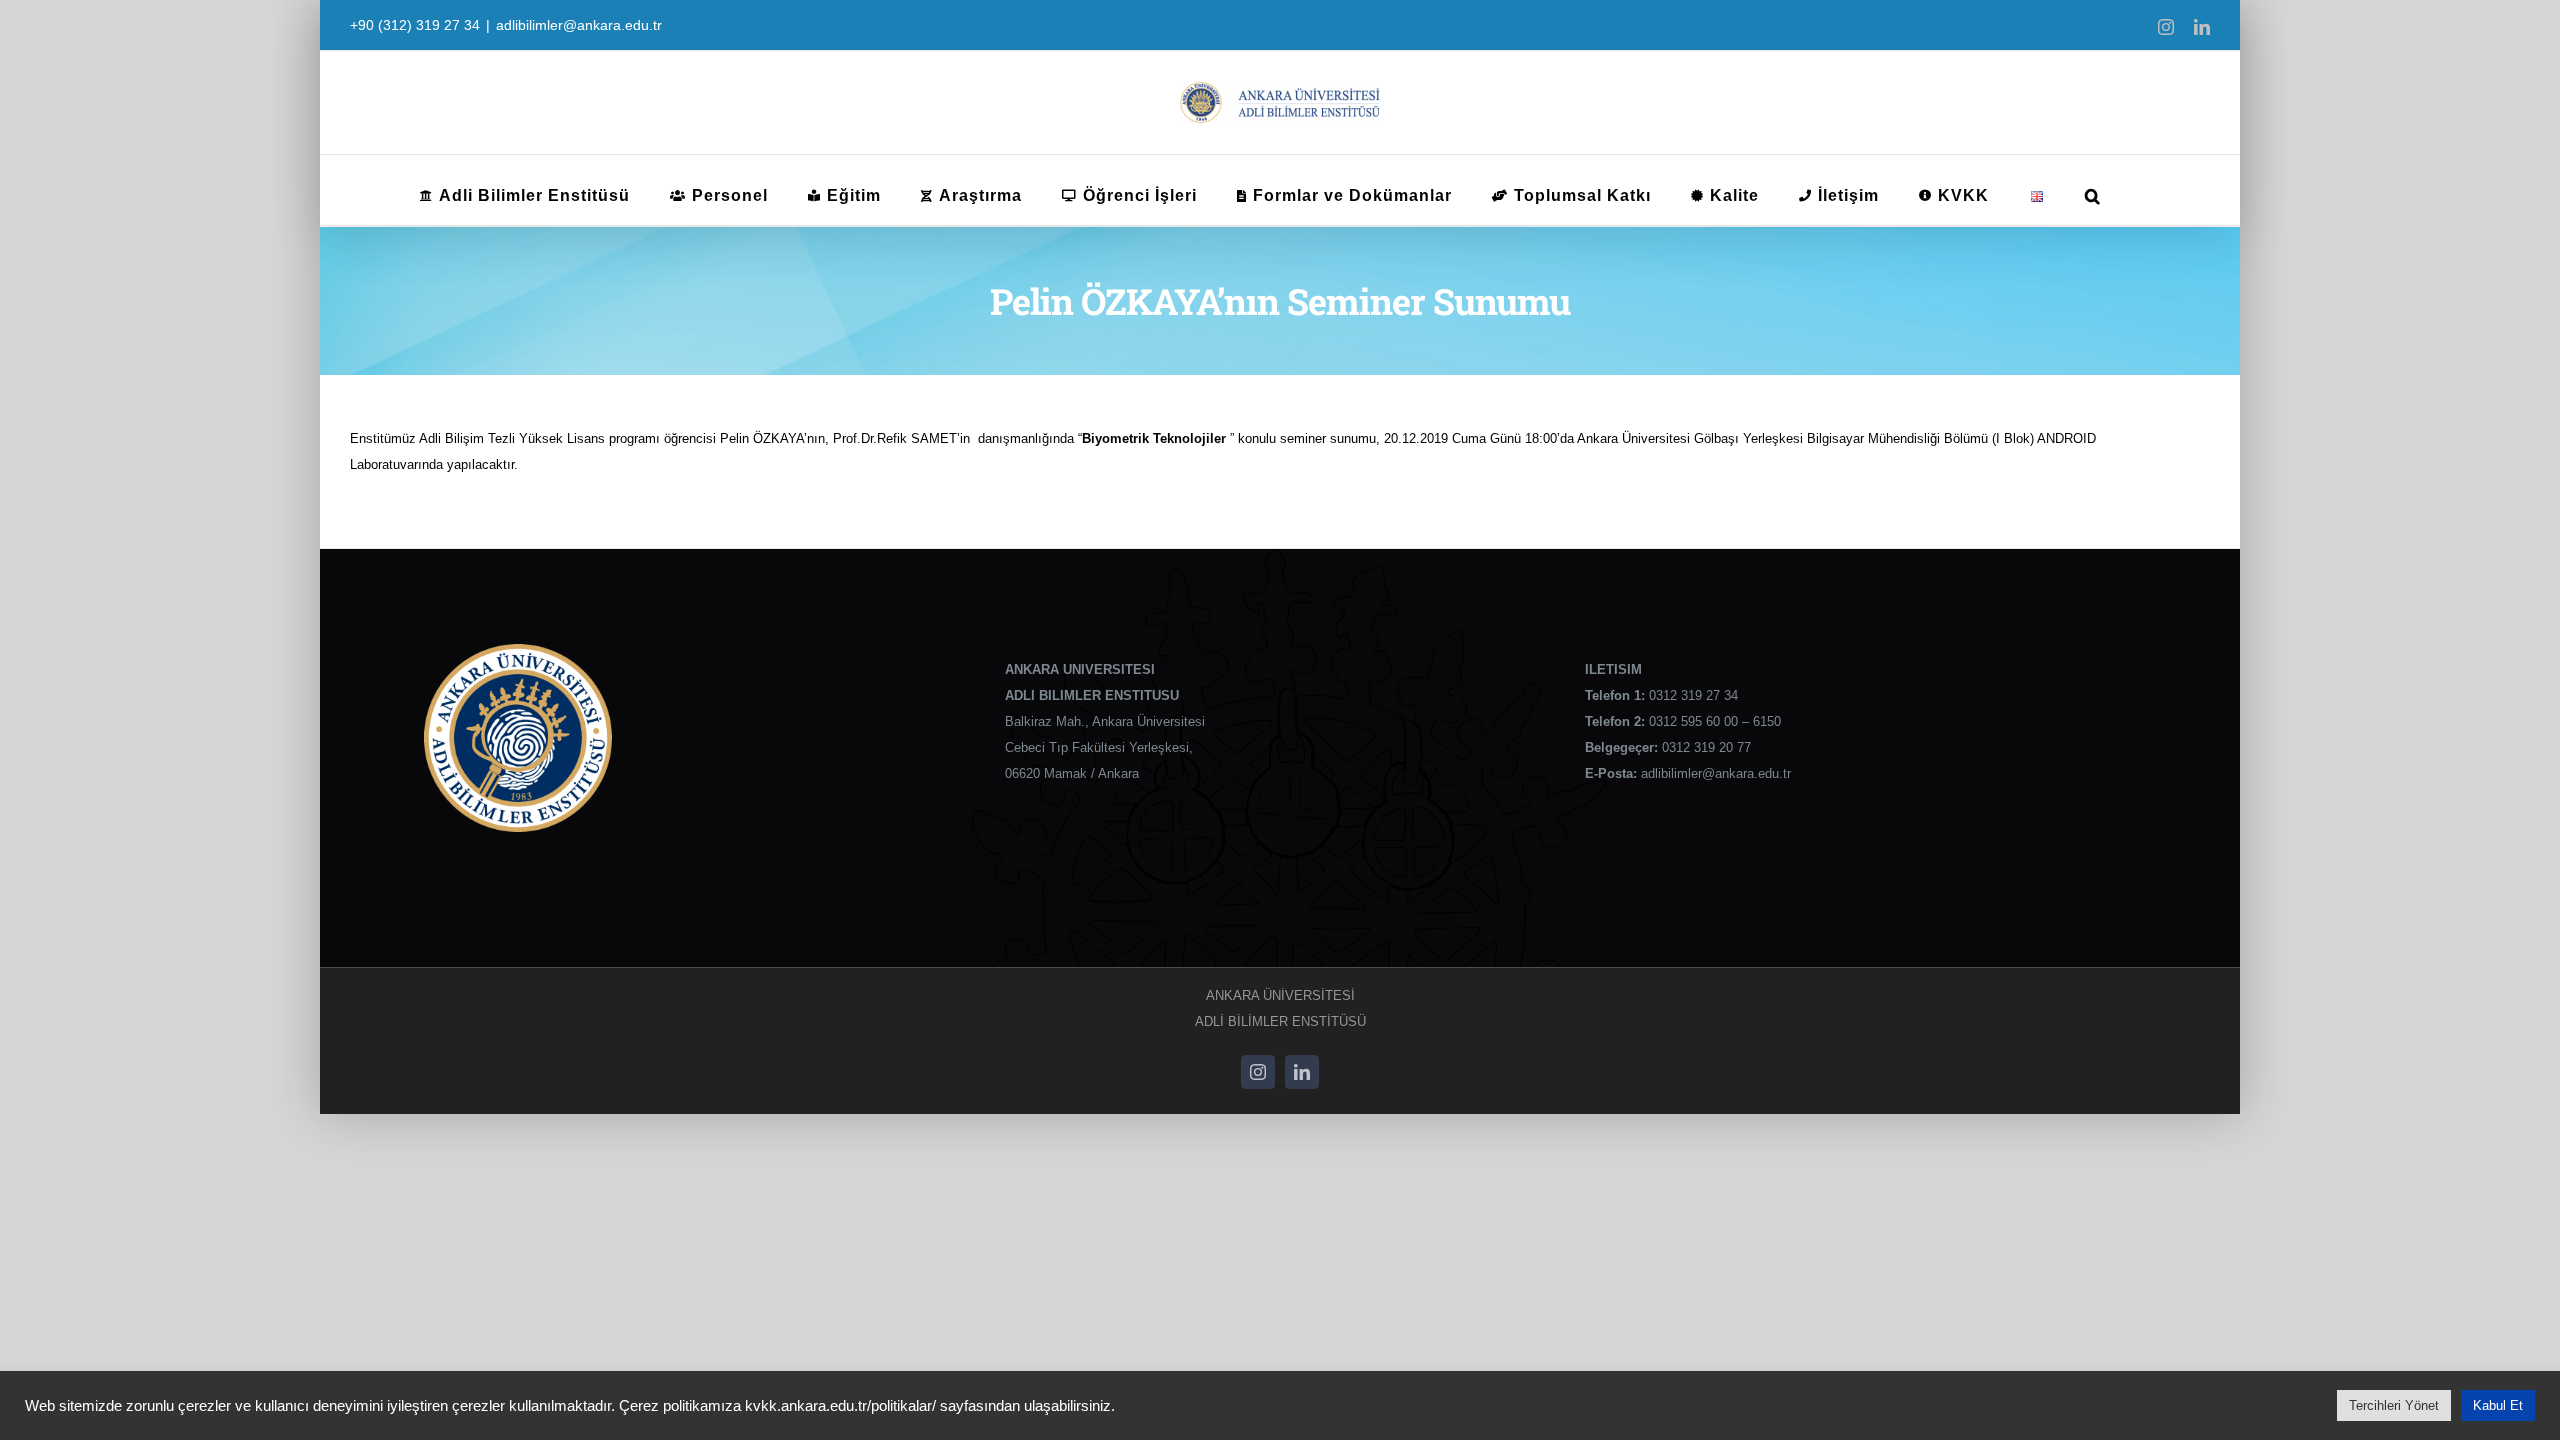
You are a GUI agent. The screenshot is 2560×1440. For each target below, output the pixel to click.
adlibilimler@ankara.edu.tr (579, 25)
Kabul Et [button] (2498, 1405)
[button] (2093, 190)
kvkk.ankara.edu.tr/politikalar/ (840, 1406)
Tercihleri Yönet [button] (2394, 1405)
